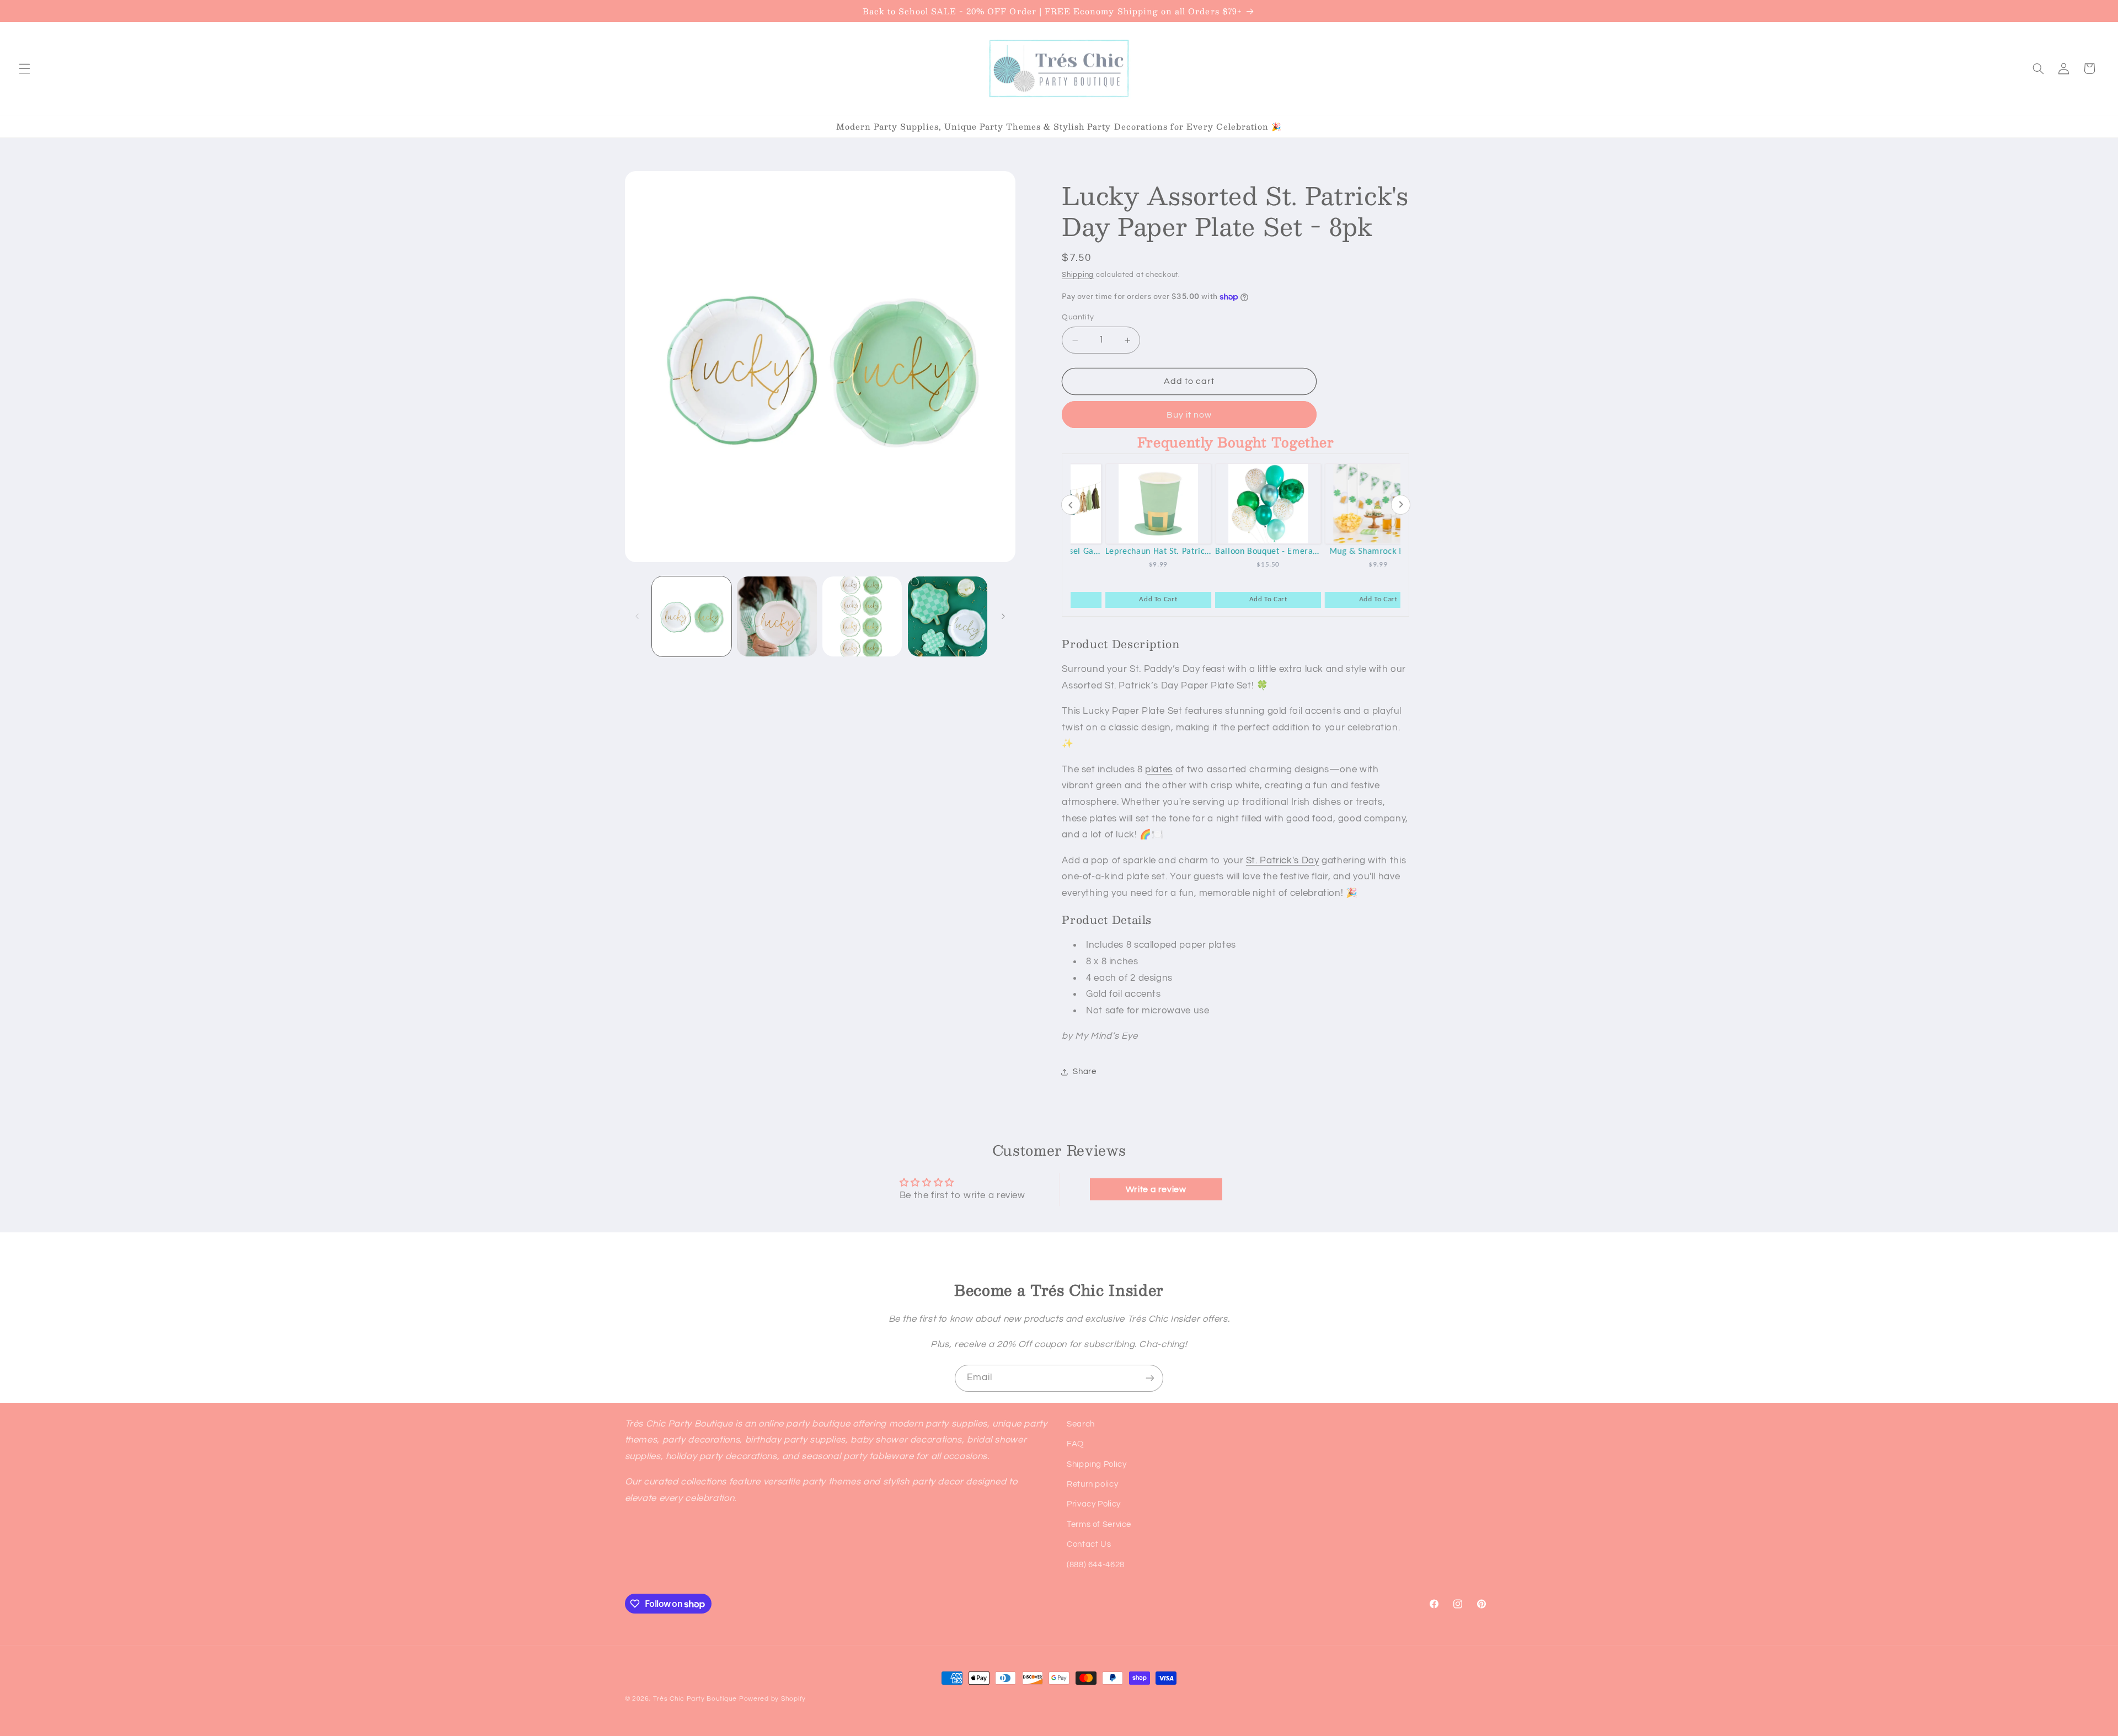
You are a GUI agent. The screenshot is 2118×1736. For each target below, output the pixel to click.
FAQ (1075, 1444)
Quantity (1078, 318)
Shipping (1078, 275)
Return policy (1092, 1484)
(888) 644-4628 (1096, 1565)
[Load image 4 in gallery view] (948, 616)
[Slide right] (1003, 617)
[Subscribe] (1150, 1378)
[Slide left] (637, 617)
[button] (24, 68)
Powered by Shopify (772, 1699)
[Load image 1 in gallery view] (692, 616)
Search (1081, 1424)
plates (1159, 770)
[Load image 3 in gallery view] (862, 616)
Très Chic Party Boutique (695, 1699)
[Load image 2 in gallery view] (777, 616)
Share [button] (1084, 1072)
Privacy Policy (1094, 1505)
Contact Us (1089, 1544)
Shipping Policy (1097, 1464)
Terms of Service (1099, 1524)
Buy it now (1189, 415)
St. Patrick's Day (1283, 861)
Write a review (1156, 1189)
